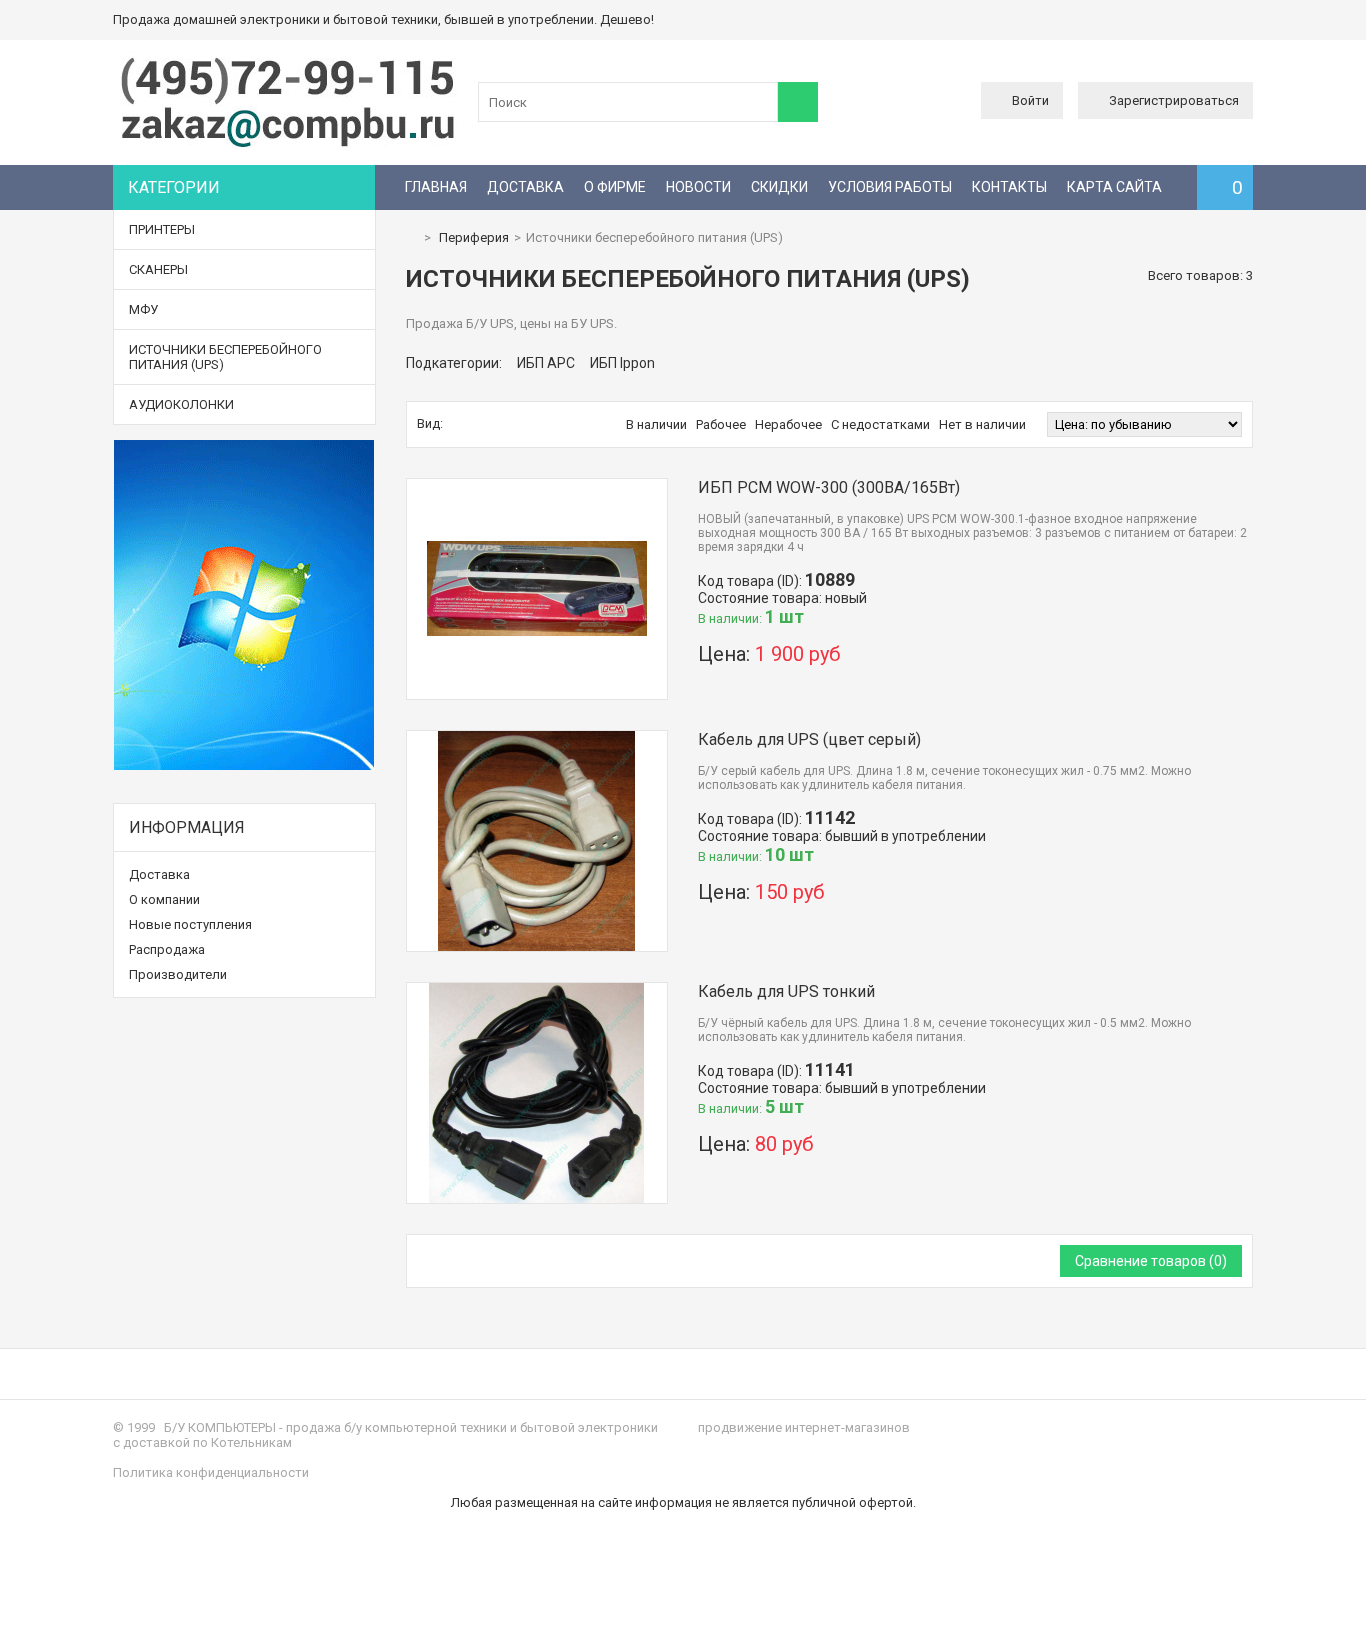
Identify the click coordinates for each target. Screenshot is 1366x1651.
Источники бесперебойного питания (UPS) (225, 357)
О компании (164, 899)
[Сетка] (456, 424)
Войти (1030, 100)
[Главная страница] (411, 237)
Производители (178, 974)
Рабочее (721, 424)
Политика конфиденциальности (211, 1472)
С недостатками (880, 424)
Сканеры (158, 269)
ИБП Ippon (622, 363)
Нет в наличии (982, 424)
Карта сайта (1114, 187)
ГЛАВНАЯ (436, 187)
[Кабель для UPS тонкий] (537, 990)
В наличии (656, 424)
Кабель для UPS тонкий (786, 991)
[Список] (477, 424)
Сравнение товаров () (1151, 1261)
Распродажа (167, 949)
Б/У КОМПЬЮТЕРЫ (220, 1427)
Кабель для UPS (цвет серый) (809, 739)
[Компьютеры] (288, 145)
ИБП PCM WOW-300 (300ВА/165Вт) (829, 487)
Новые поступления (190, 924)
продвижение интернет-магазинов (804, 1427)
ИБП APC (546, 363)
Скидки (779, 187)
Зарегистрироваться (1174, 100)
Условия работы (890, 187)
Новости (698, 187)
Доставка (525, 187)
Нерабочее (788, 424)
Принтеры (162, 229)
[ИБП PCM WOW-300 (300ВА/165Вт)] (537, 486)
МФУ (143, 309)
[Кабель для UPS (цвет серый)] (537, 738)
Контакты (1009, 187)
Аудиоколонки (181, 404)
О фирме (615, 187)
